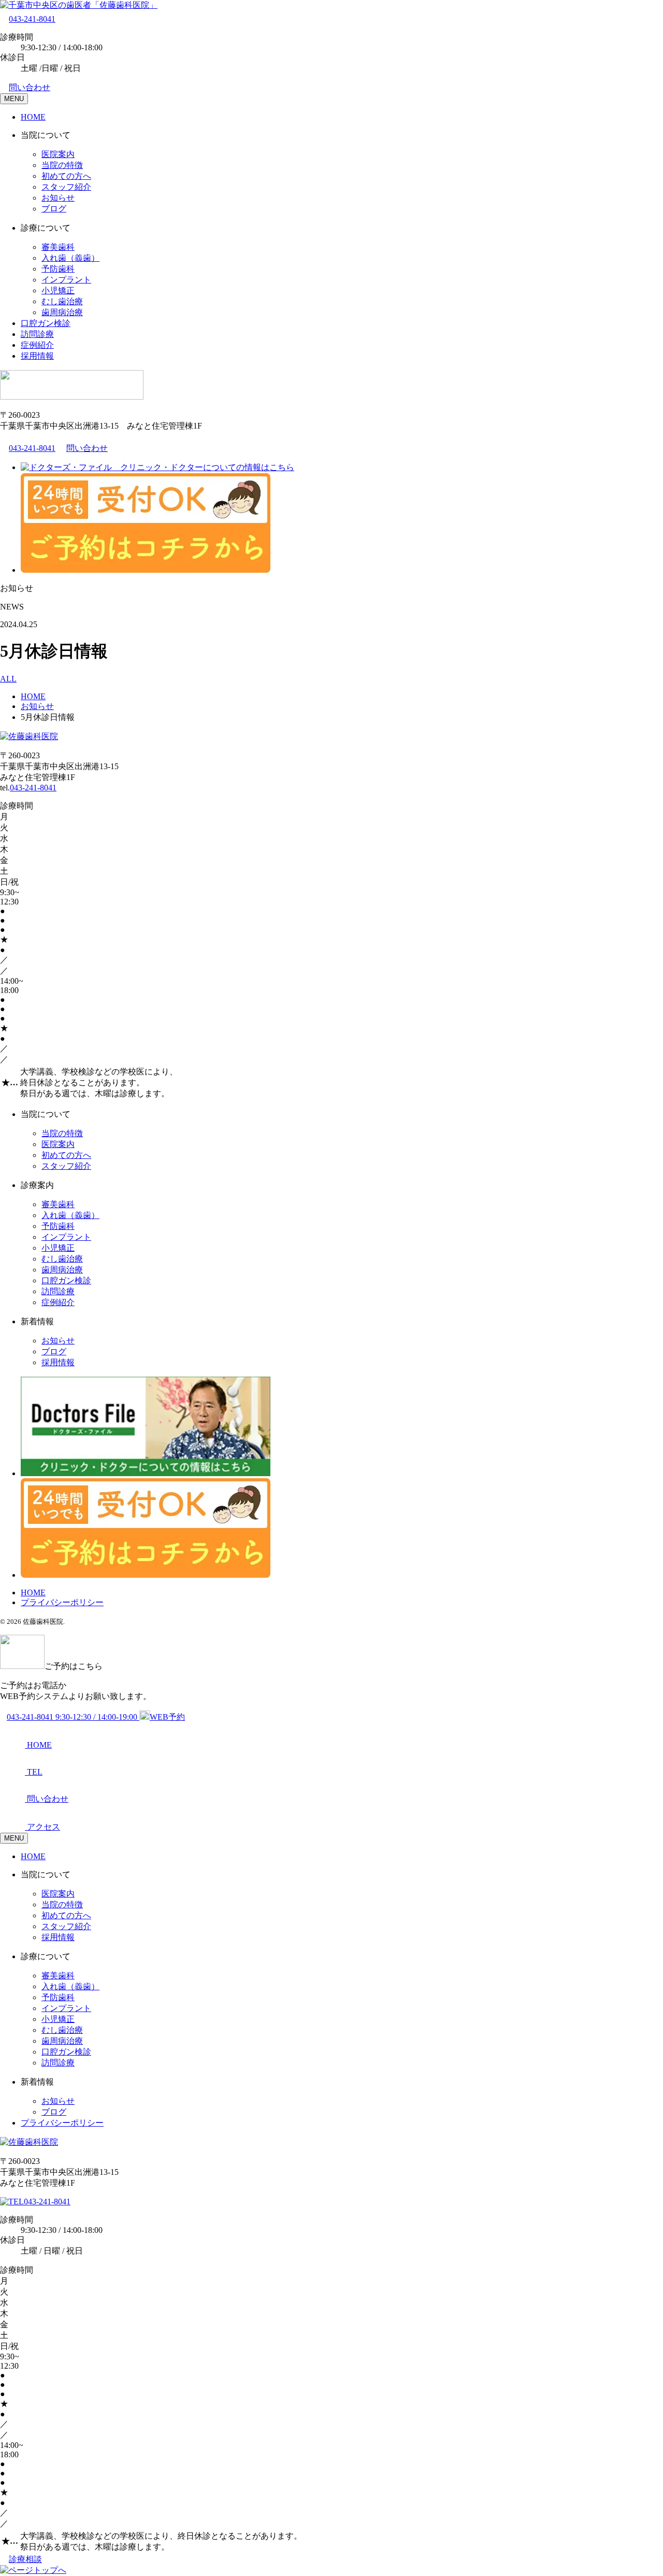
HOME (33, 117)
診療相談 (25, 2559)
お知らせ (58, 198)
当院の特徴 (62, 165)
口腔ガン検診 (46, 323)
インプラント (66, 280)
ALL (8, 679)
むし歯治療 (62, 301)
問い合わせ (30, 87)
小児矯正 (58, 291)
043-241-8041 (32, 19)
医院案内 (58, 154)
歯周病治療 (62, 312)
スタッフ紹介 (66, 187)
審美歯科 (58, 247)
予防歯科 (58, 269)
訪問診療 (37, 334)
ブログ (54, 209)
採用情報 (37, 356)
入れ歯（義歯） (70, 258)
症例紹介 (37, 345)
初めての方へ (66, 176)
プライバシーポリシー (62, 1602)
